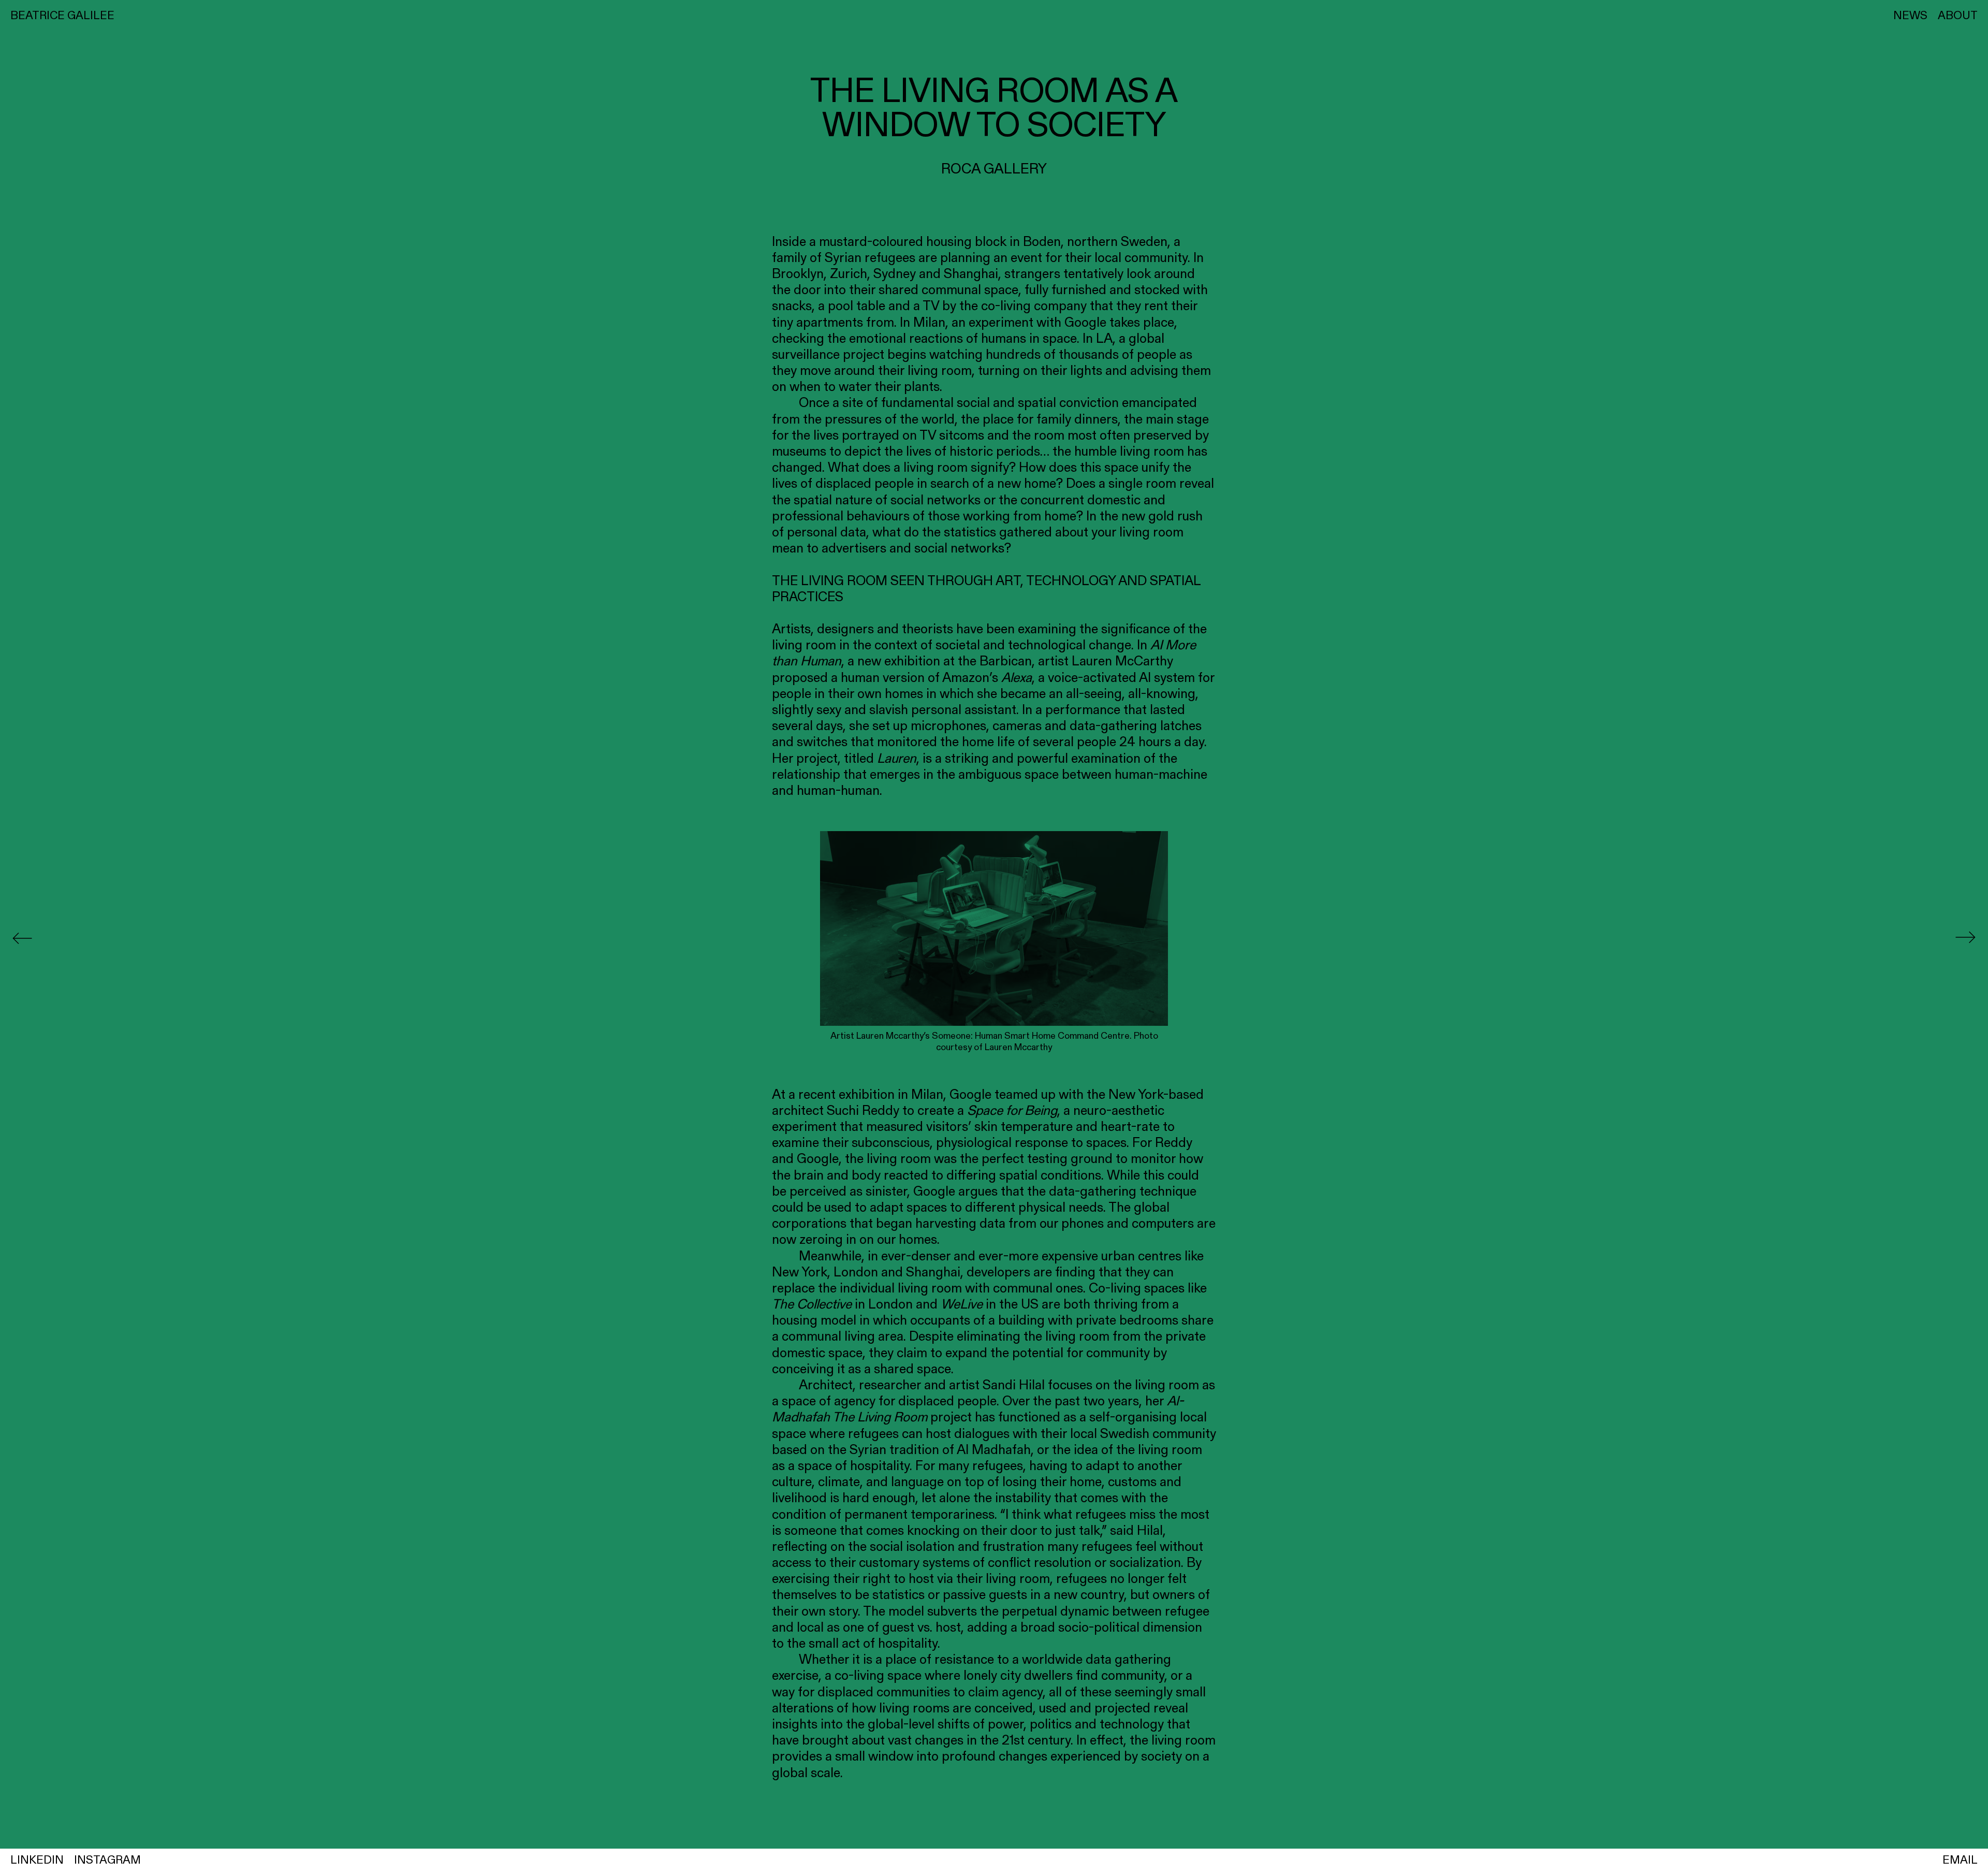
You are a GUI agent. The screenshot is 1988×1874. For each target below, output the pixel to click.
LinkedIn (37, 1860)
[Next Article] (1965, 937)
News (1910, 15)
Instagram (107, 1860)
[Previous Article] (23, 937)
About (1958, 15)
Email (1960, 1860)
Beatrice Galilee (62, 15)
